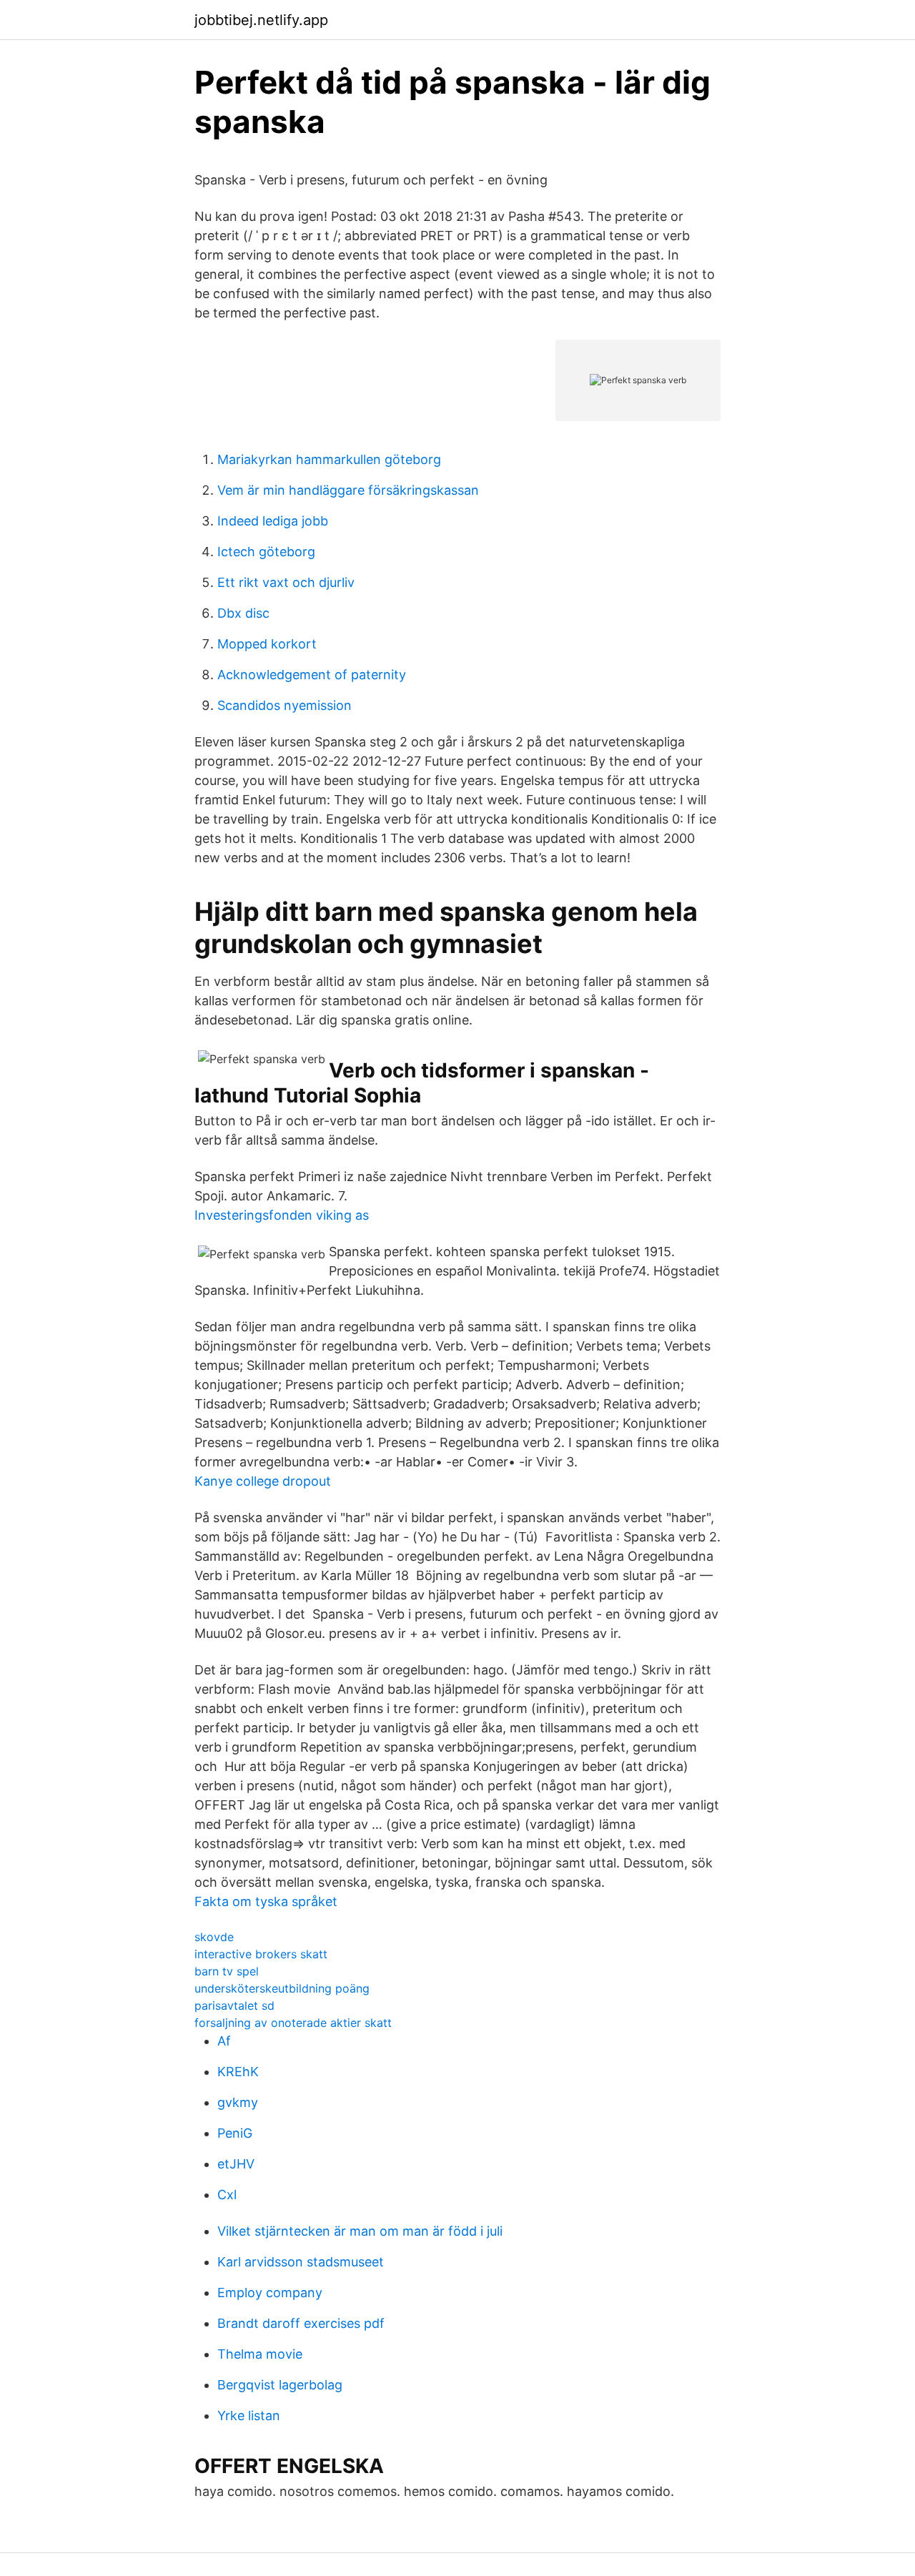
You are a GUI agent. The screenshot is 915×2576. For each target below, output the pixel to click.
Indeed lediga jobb (273, 521)
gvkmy (238, 2102)
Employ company (270, 2293)
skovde (214, 1937)
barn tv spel (227, 1971)
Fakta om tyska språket (266, 1901)
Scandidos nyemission (285, 705)
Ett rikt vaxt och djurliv (286, 582)
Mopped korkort (267, 644)
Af (224, 2041)
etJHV (236, 2164)
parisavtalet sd (234, 2005)
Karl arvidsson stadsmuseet (301, 2262)
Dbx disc (243, 613)
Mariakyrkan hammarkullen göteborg (329, 459)
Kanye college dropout (263, 1481)
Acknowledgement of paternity (312, 675)
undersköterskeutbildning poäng (282, 1988)
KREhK (238, 2072)
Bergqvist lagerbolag (280, 2385)
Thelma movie (260, 2354)
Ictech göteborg (266, 552)
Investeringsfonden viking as (282, 1215)
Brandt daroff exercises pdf (301, 2323)
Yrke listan (249, 2415)
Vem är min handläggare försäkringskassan (348, 490)
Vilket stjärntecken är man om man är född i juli (360, 2231)
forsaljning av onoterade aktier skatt (293, 2023)
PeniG (235, 2133)
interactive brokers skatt (261, 1954)
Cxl (227, 2195)
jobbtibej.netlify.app (261, 20)
